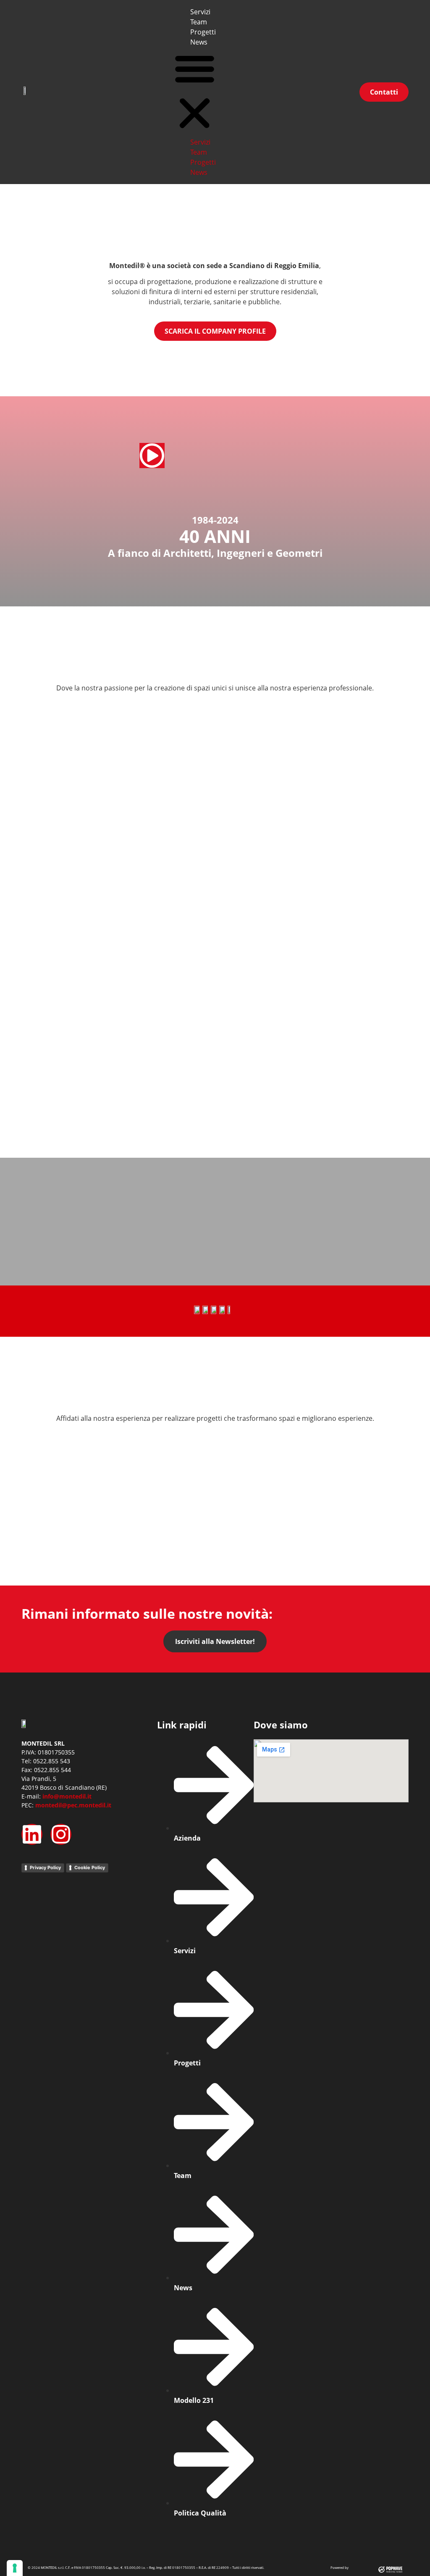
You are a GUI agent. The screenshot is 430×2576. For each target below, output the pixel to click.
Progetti (203, 32)
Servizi (200, 12)
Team (199, 22)
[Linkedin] (32, 1834)
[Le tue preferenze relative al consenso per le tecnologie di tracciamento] (15, 2568)
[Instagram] (61, 1834)
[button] (195, 92)
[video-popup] (152, 456)
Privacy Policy (45, 1867)
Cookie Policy (90, 1867)
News (199, 42)
